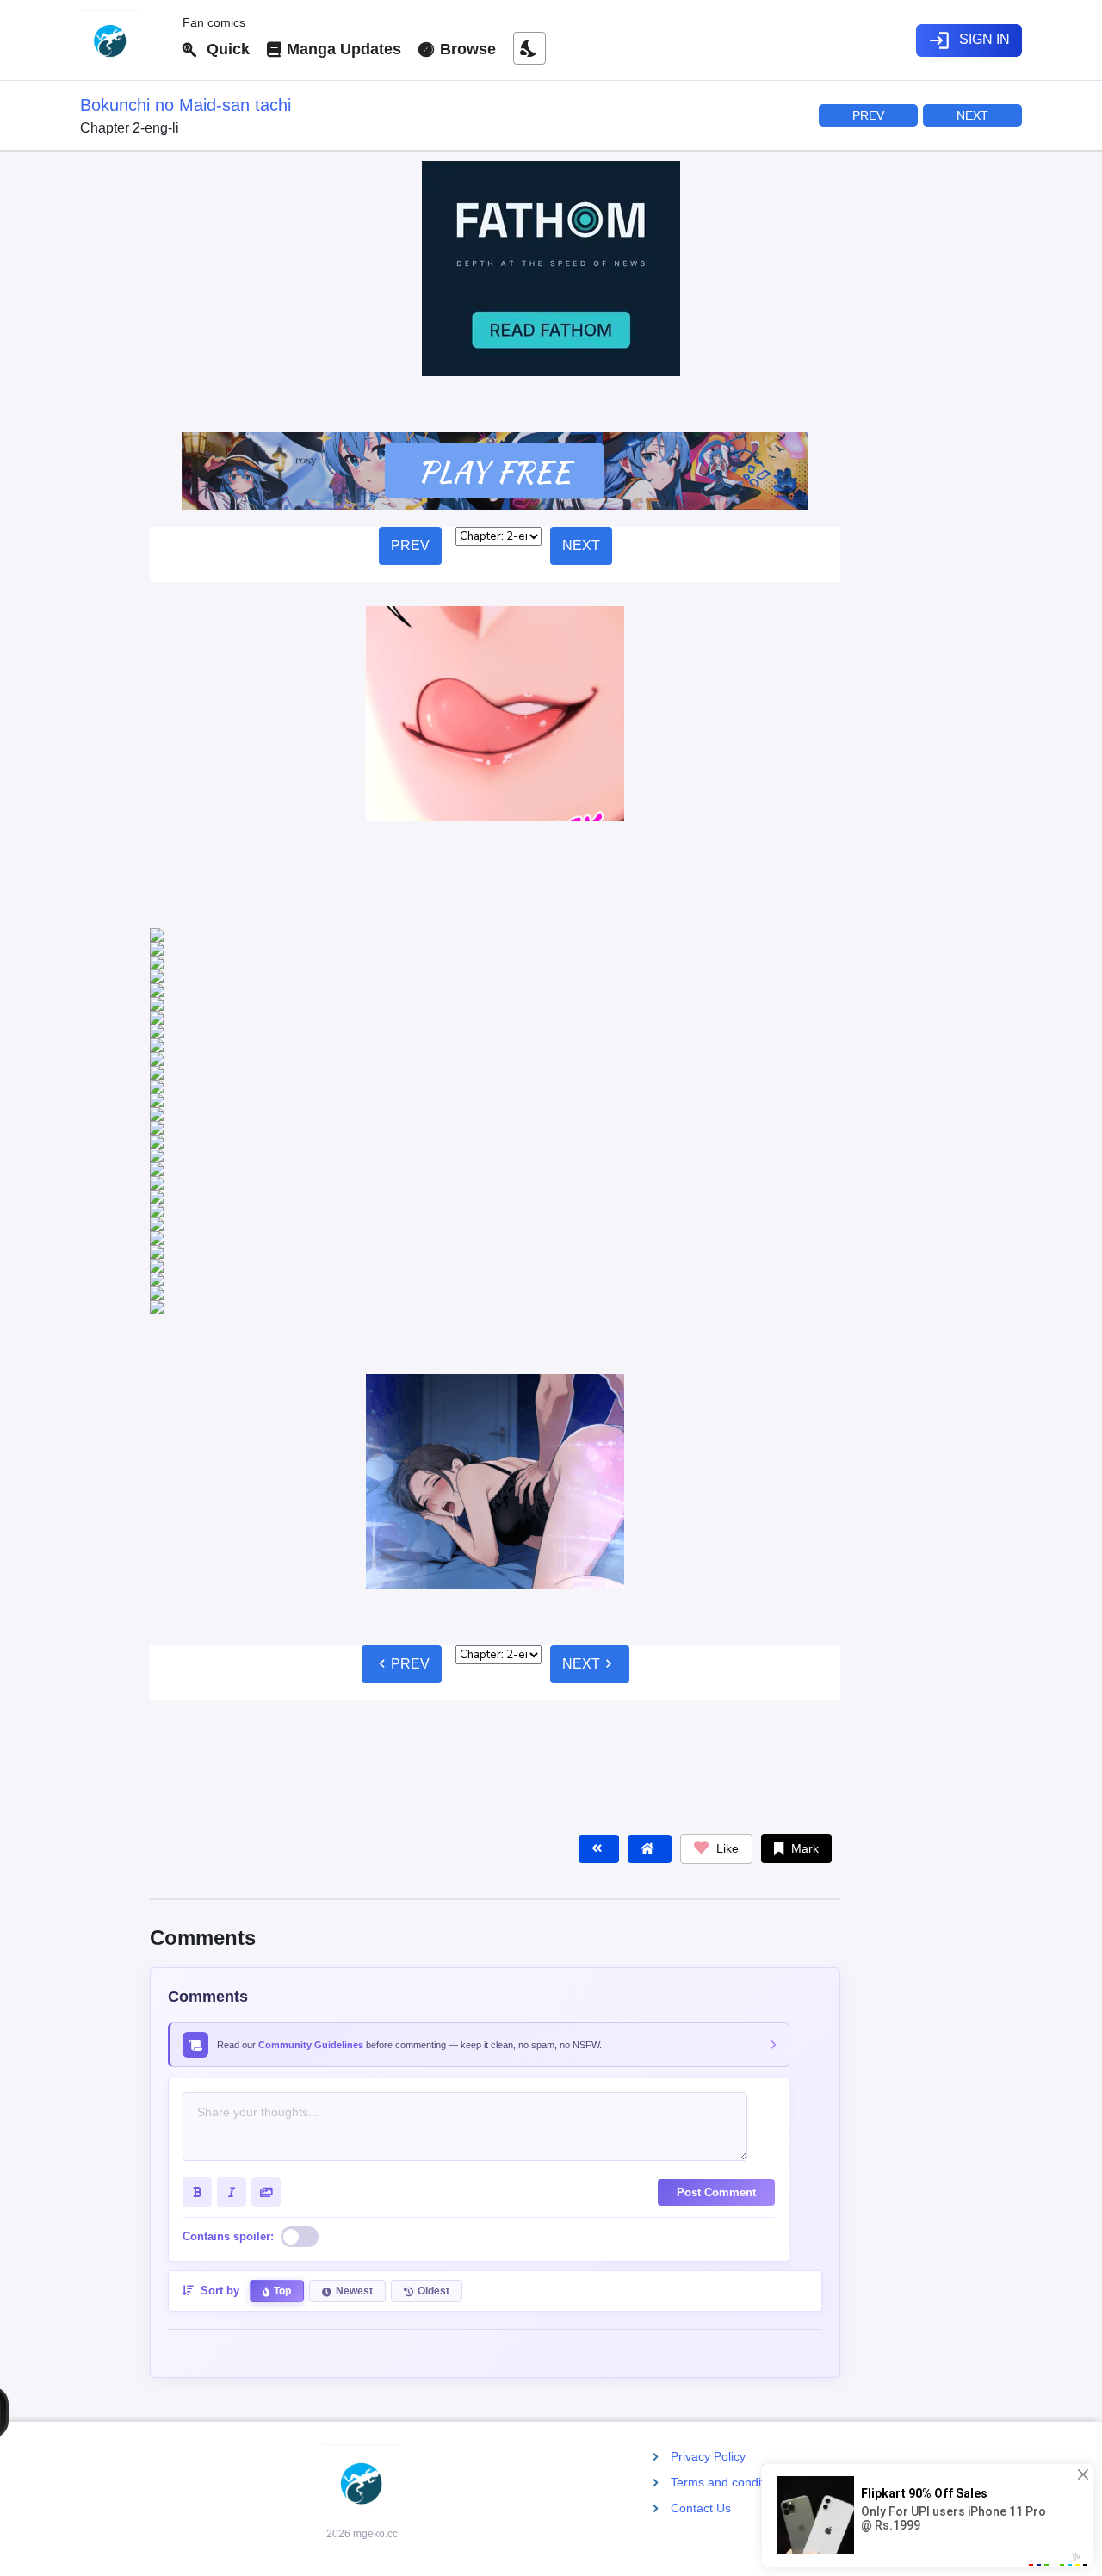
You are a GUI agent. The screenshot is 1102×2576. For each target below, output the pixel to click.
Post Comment (716, 1917)
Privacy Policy (708, 2456)
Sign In (969, 40)
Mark (803, 1573)
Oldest (433, 2016)
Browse (466, 49)
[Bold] (197, 1917)
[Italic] (232, 1917)
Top (282, 2016)
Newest (354, 2016)
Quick (224, 49)
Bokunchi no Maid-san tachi (186, 105)
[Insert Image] (266, 1917)
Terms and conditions (729, 2482)
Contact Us (701, 2508)
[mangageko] (124, 40)
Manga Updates (342, 49)
